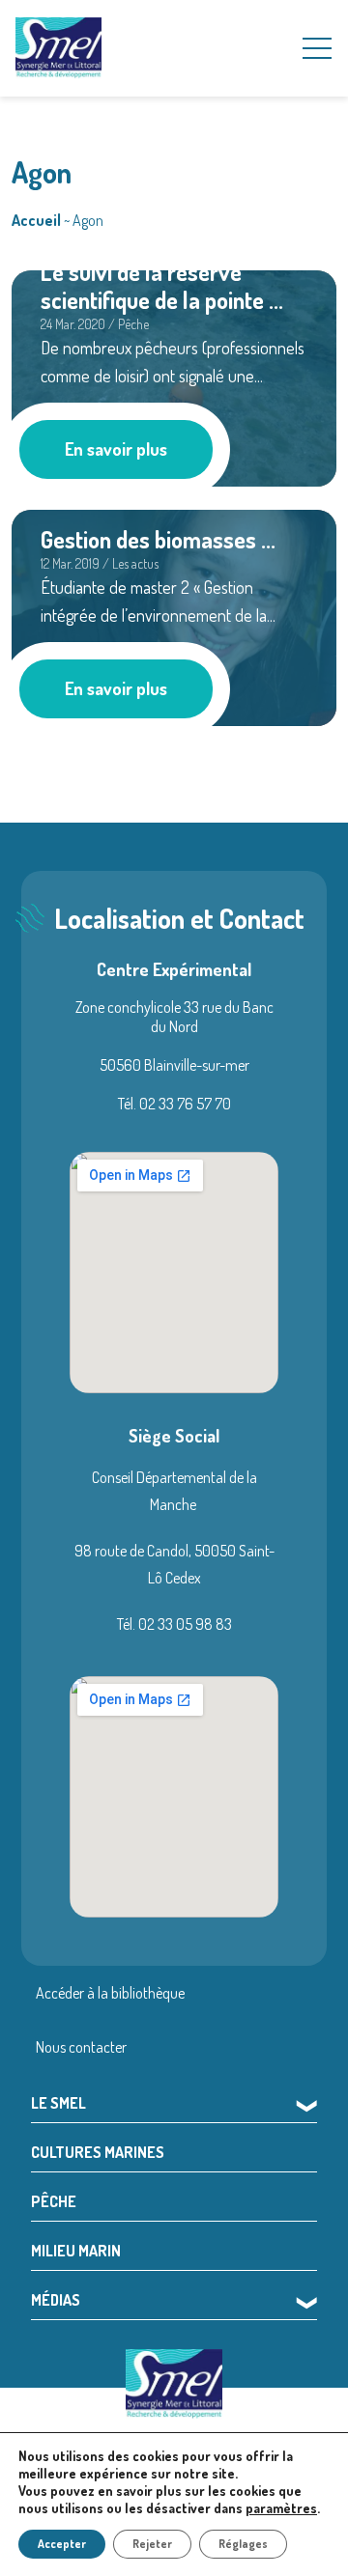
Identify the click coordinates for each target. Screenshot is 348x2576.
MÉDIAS (56, 2300)
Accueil (36, 220)
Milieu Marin (76, 2251)
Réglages (243, 2544)
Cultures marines (98, 2152)
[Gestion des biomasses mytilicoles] (174, 615)
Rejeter (152, 2544)
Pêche (54, 2201)
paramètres (281, 2508)
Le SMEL (58, 2103)
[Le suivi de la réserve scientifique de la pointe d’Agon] (174, 376)
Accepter (62, 2544)
